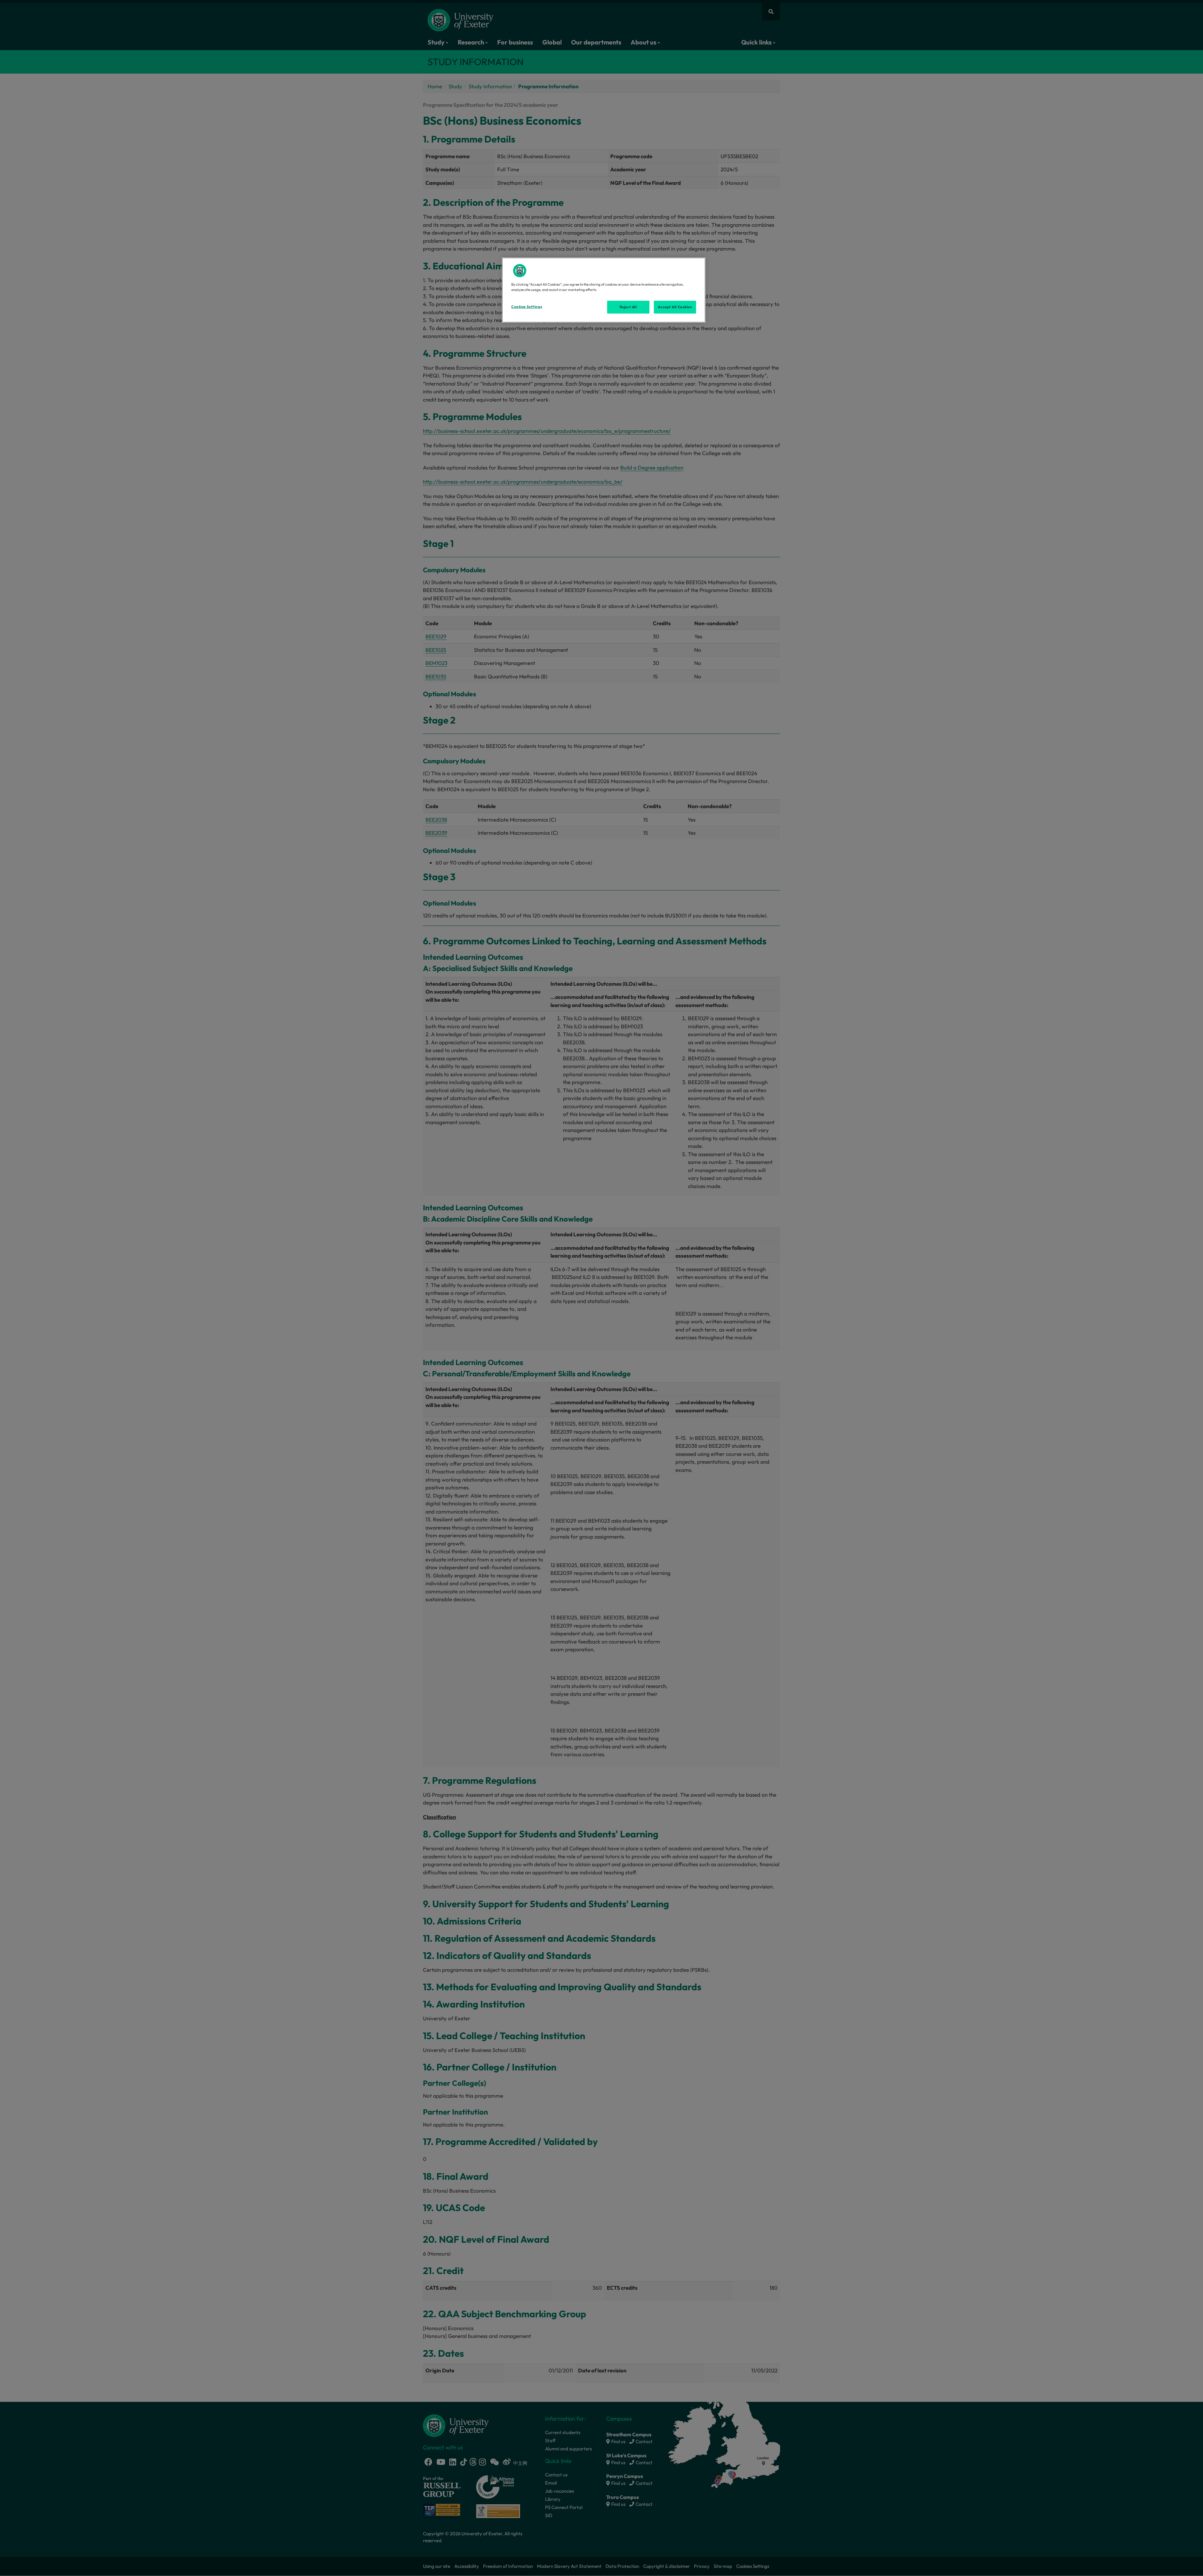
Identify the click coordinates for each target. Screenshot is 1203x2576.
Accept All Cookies (675, 307)
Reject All (628, 307)
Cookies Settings (527, 307)
